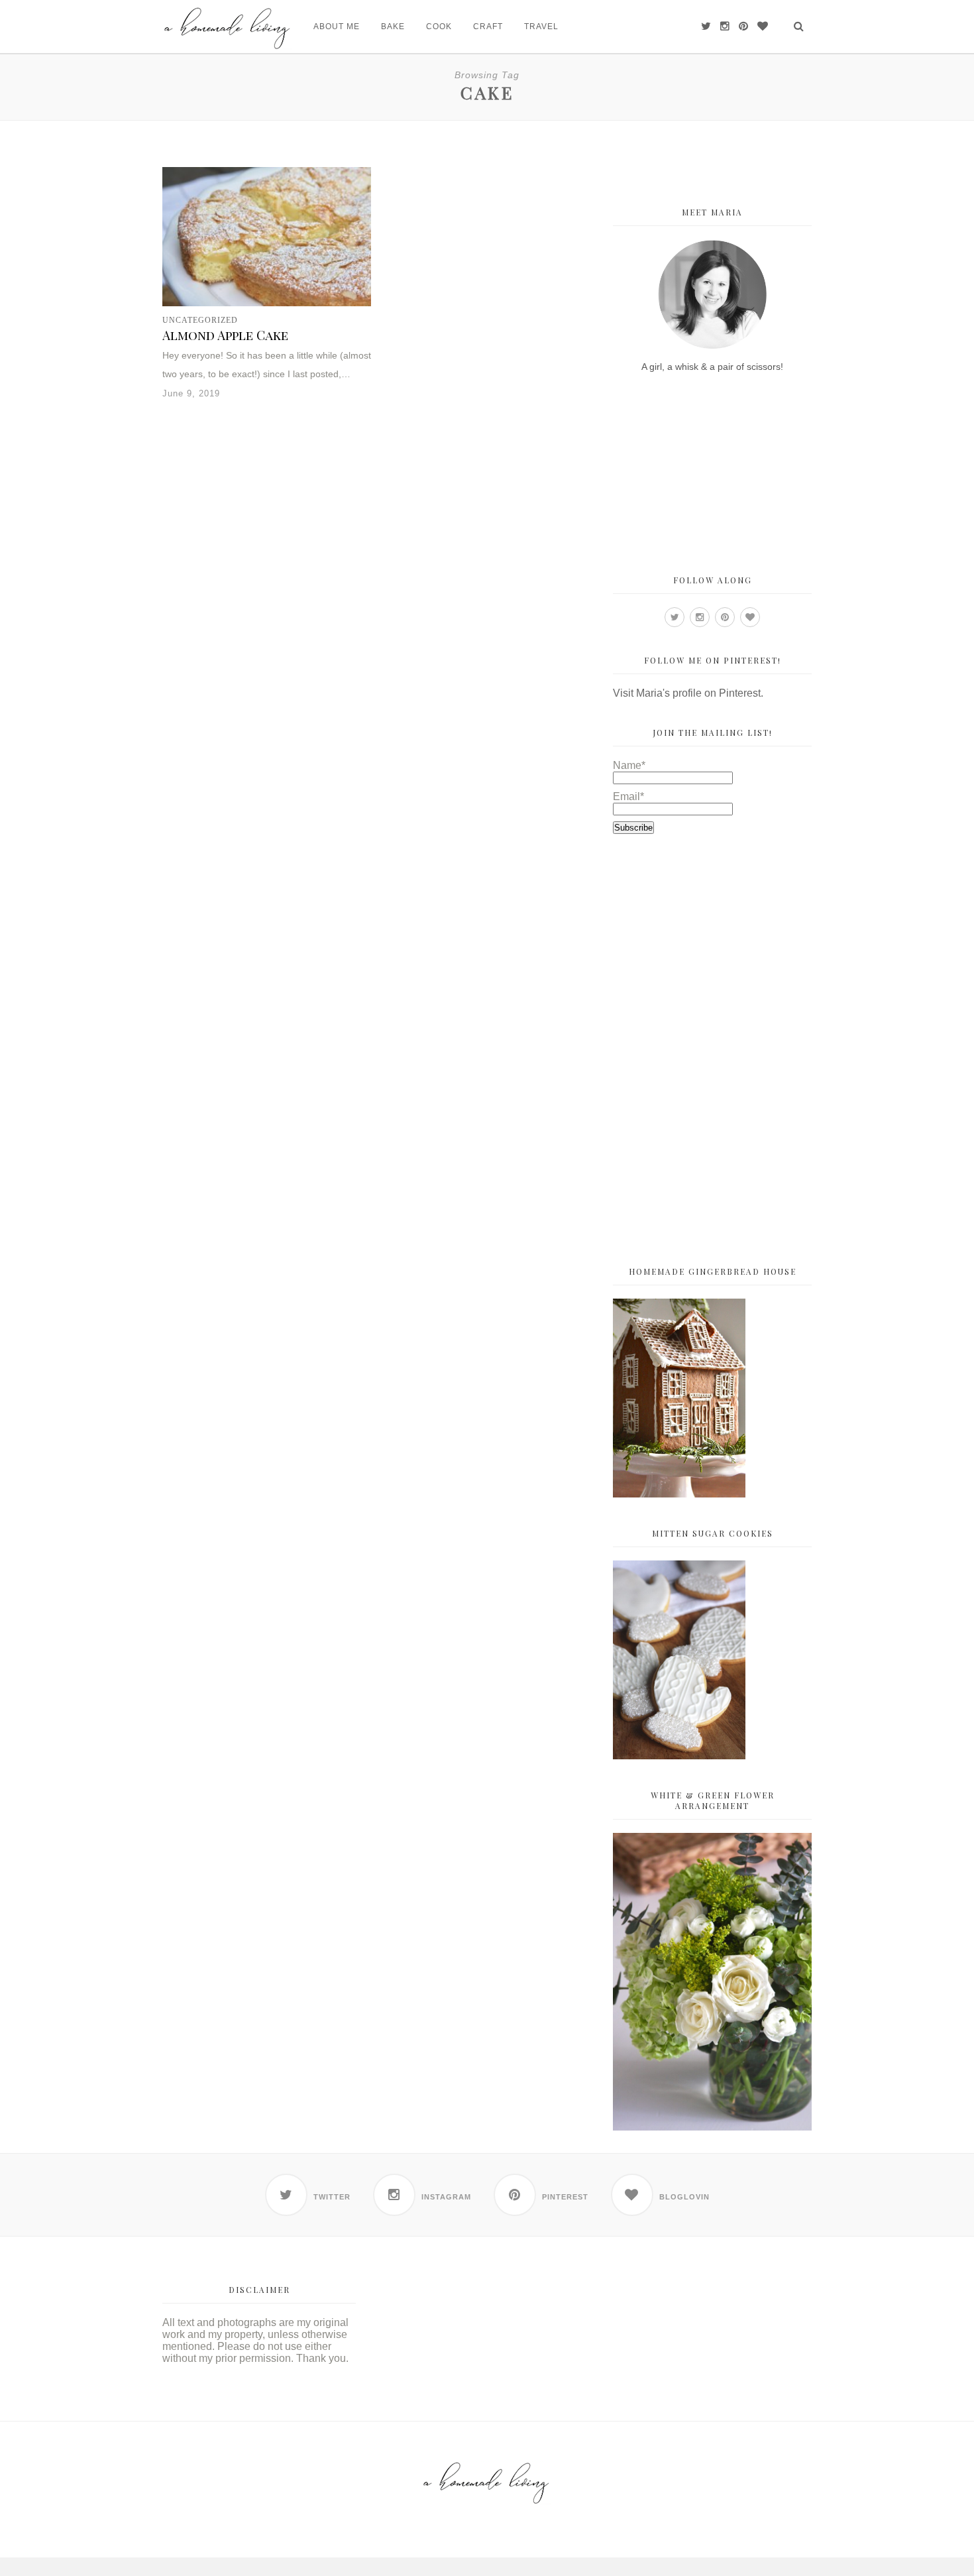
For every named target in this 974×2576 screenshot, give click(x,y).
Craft (488, 27)
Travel (541, 27)
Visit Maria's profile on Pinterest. (688, 693)
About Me (337, 27)
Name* (629, 765)
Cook (439, 27)
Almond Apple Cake (225, 335)
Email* (628, 796)
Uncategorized (200, 320)
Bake (393, 27)
